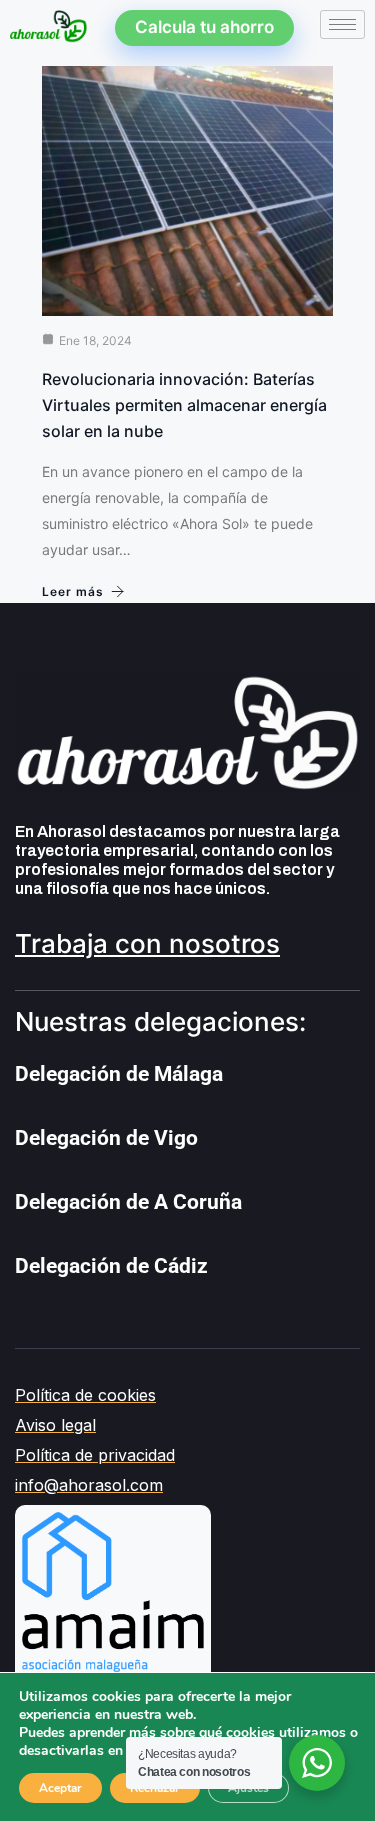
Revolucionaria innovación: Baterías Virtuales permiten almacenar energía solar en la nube (184, 405)
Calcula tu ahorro (204, 27)
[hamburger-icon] (342, 24)
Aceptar (60, 1788)
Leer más (73, 591)
